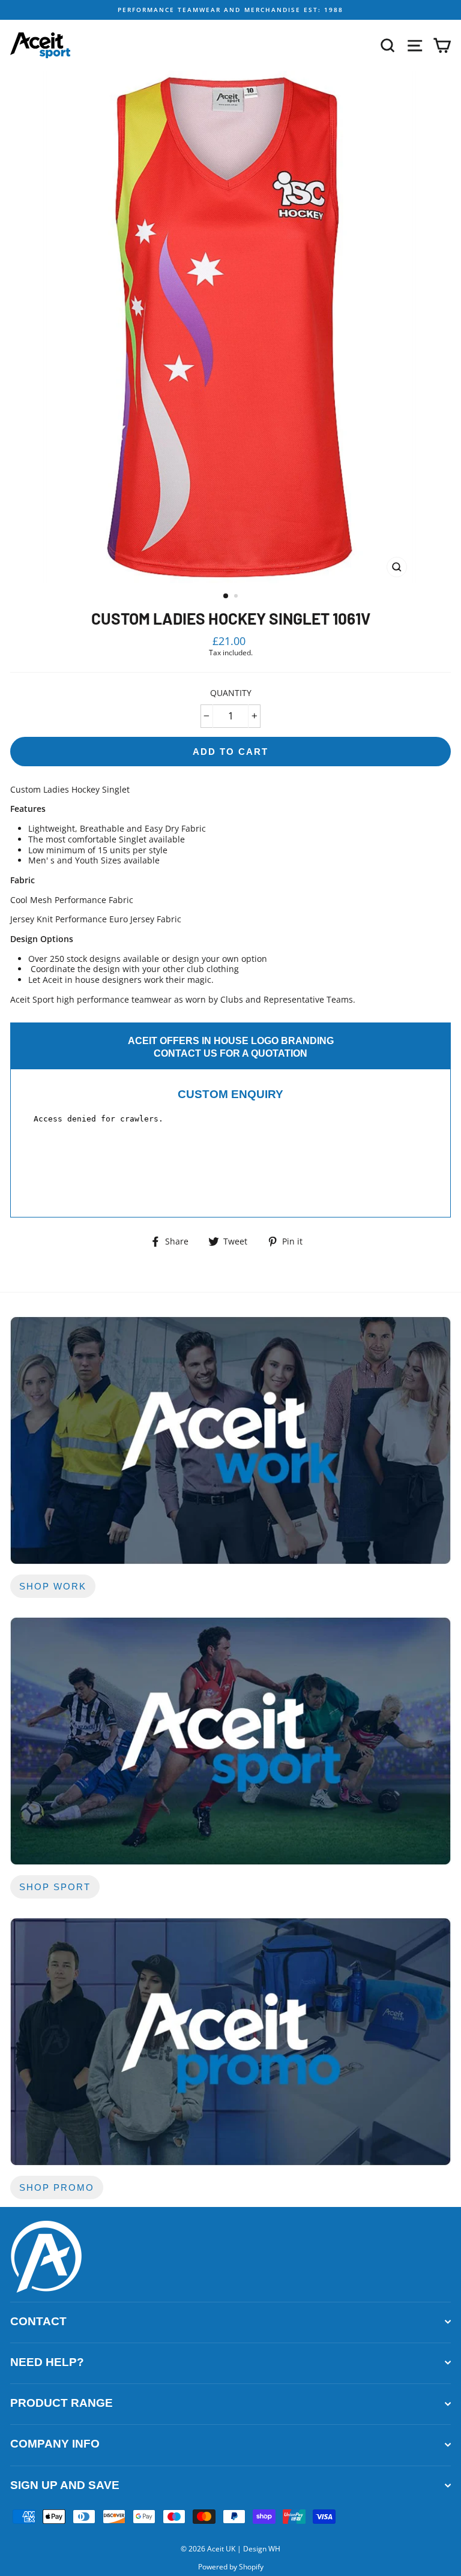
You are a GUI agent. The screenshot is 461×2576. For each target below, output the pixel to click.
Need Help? (47, 2362)
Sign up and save (65, 2485)
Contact (38, 2321)
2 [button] (237, 597)
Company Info (55, 2444)
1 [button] (226, 596)
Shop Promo (57, 2187)
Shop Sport (55, 1887)
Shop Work (53, 1586)
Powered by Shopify (231, 2567)
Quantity (231, 693)
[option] (230, 10)
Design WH (262, 2549)
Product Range (62, 2403)
